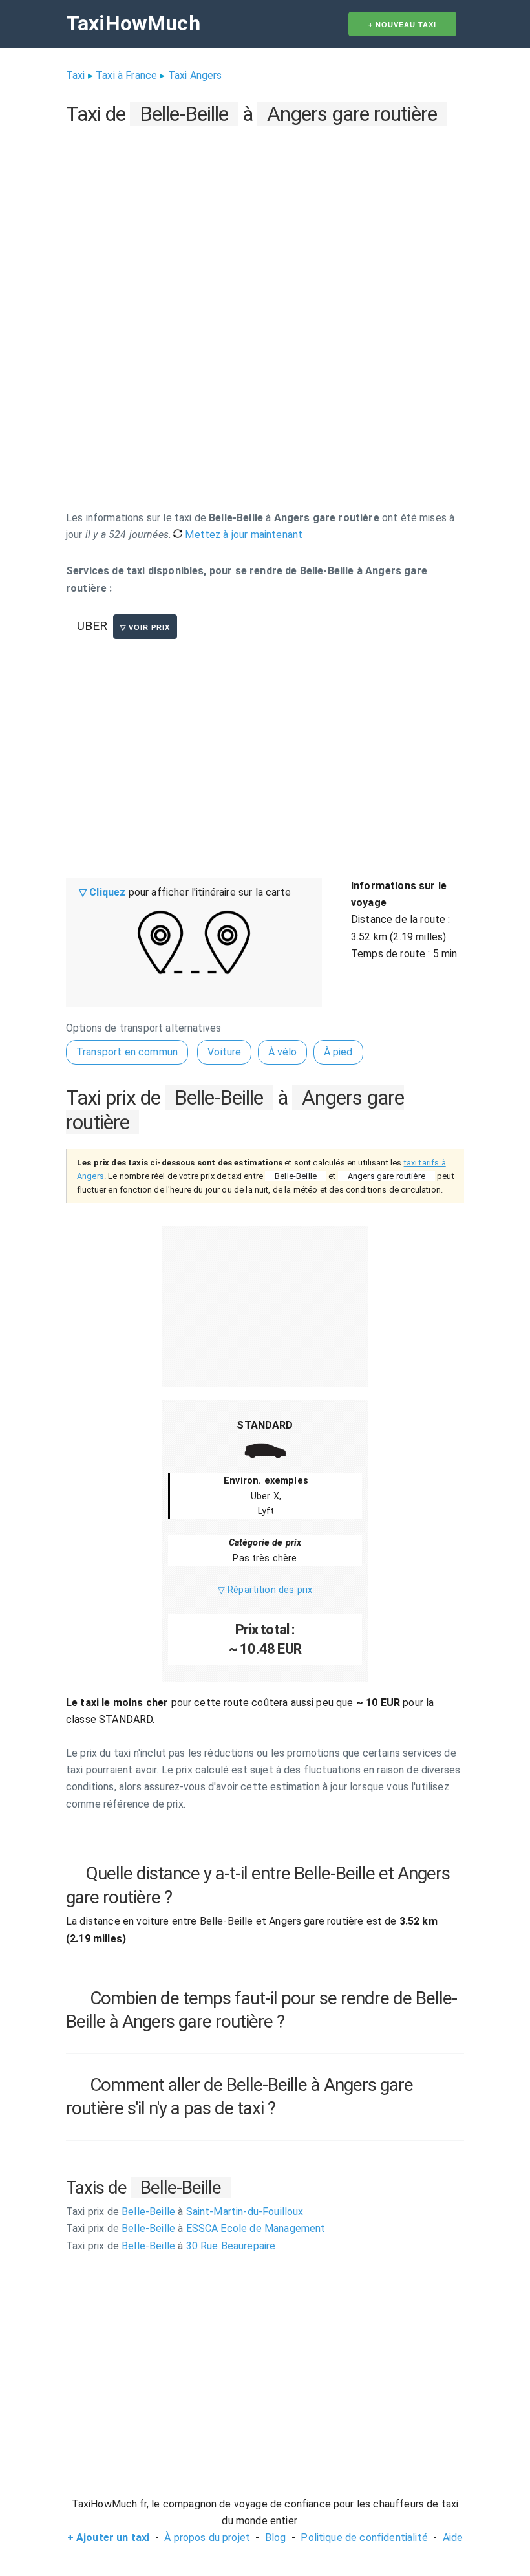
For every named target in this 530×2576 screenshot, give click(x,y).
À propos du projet (207, 2538)
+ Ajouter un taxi (109, 2538)
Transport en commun (127, 1052)
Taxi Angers (195, 75)
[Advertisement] (265, 221)
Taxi (76, 75)
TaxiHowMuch (133, 23)
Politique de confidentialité (364, 2538)
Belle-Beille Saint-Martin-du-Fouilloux (185, 2212)
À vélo (283, 1052)
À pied (338, 1052)
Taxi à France (126, 75)
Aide (453, 2538)
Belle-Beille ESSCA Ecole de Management (196, 2228)
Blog (276, 2538)
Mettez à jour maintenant (242, 535)
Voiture (224, 1052)
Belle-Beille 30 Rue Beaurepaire (171, 2246)
